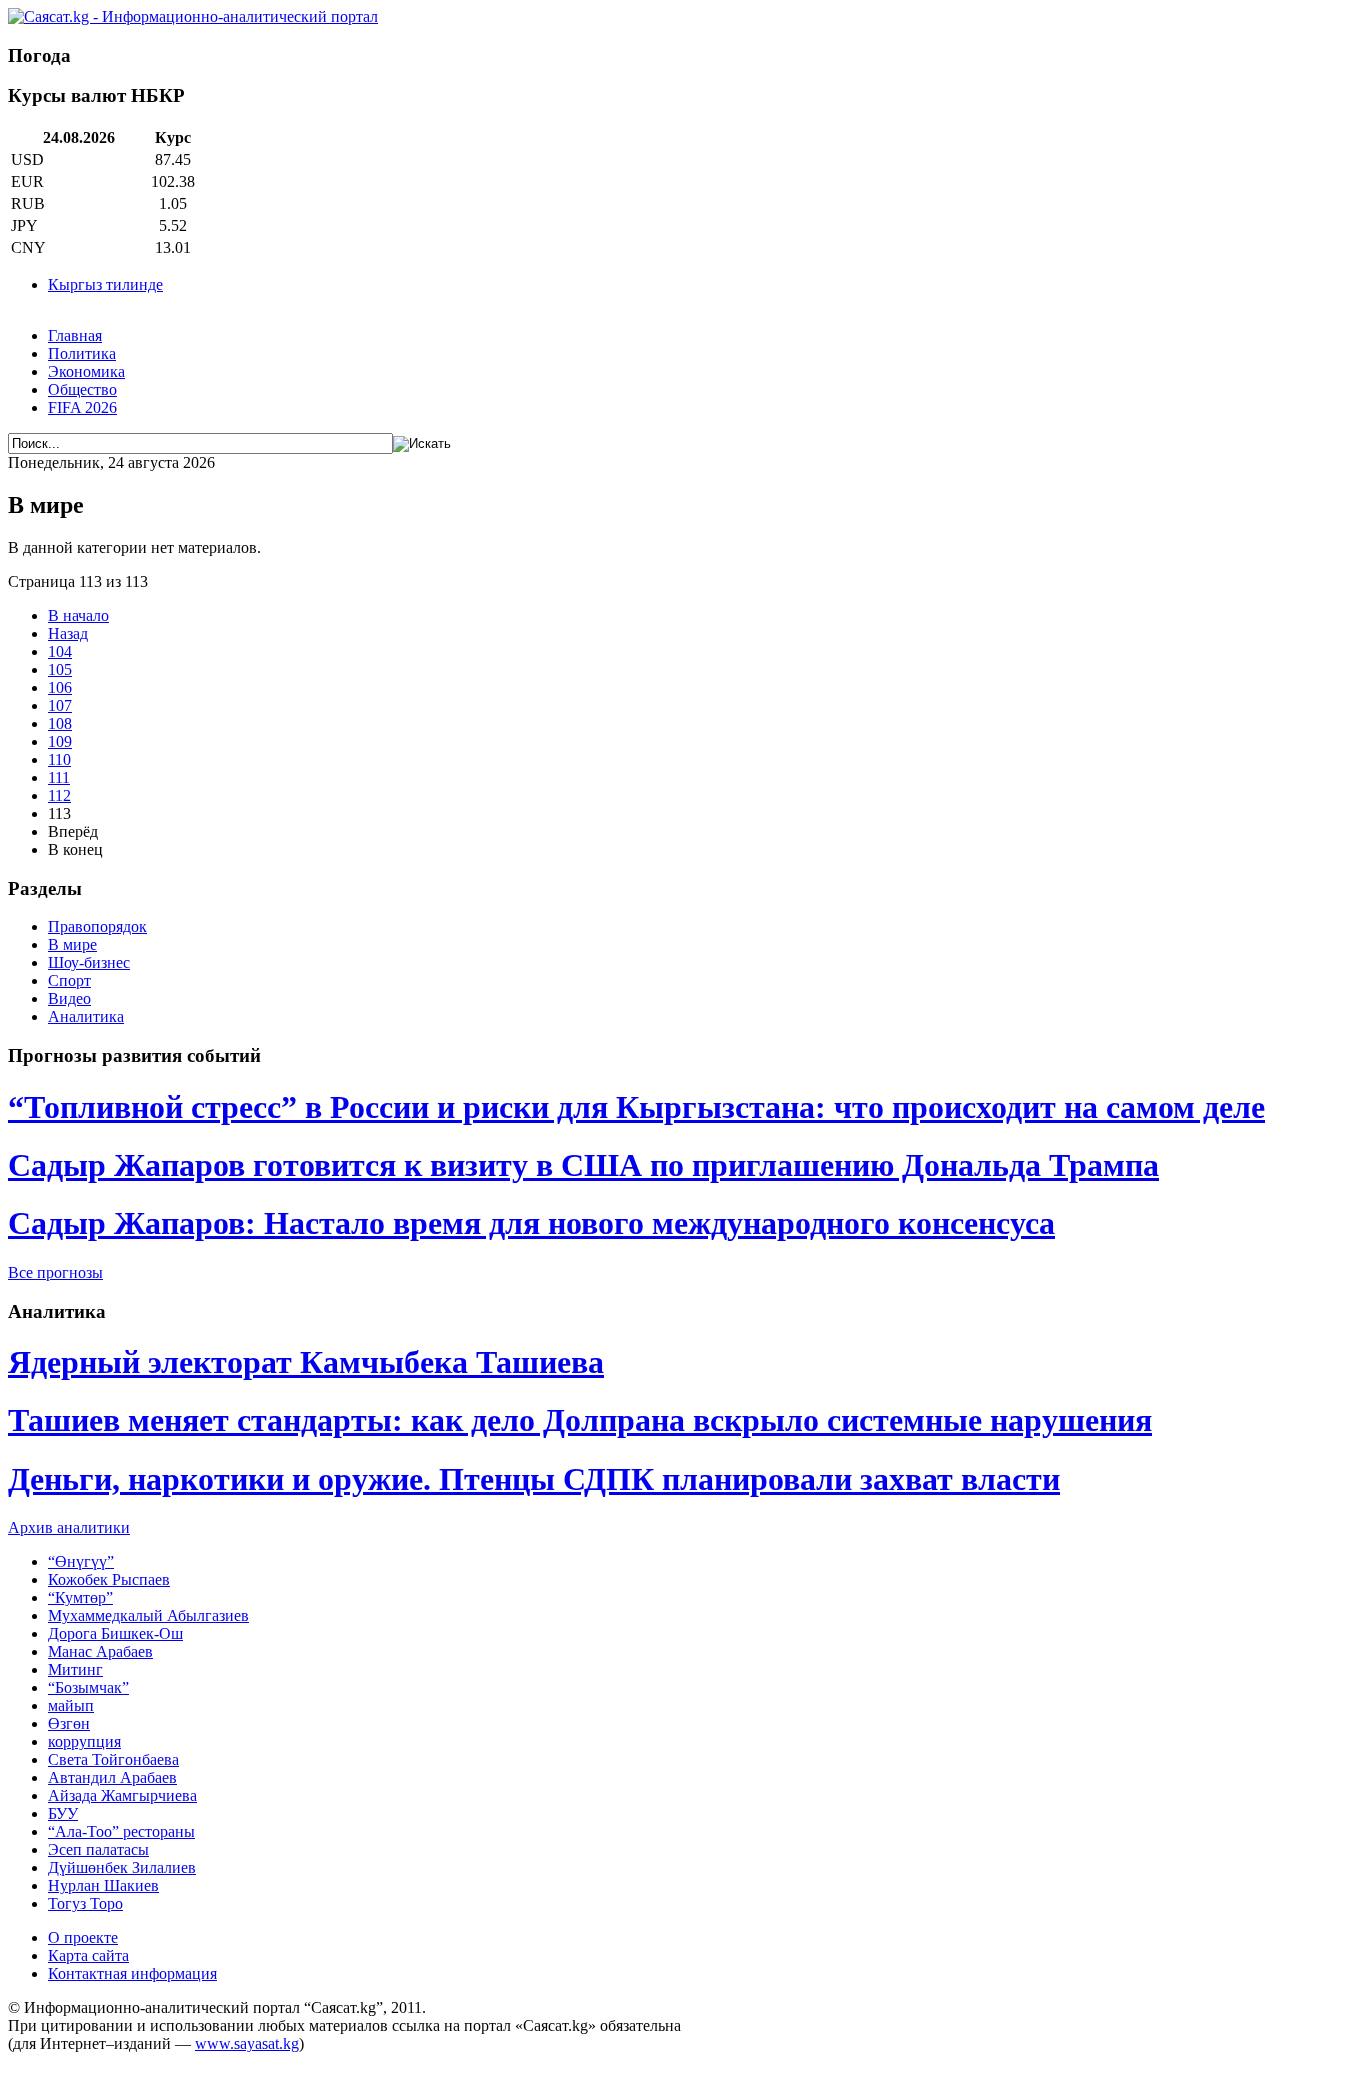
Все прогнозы (55, 1272)
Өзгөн (69, 1723)
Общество (82, 389)
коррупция (84, 1741)
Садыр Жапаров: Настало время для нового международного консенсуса (531, 1223)
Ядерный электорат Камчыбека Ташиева (306, 1362)
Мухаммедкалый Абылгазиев (148, 1615)
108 (60, 723)
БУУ (63, 1813)
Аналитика (86, 1016)
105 (60, 669)
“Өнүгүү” (81, 1561)
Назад (68, 633)
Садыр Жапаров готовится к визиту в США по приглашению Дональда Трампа (583, 1165)
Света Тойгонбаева (113, 1759)
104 (60, 651)
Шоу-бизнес (89, 962)
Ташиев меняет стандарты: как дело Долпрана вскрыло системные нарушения (580, 1420)
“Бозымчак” (88, 1687)
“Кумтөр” (80, 1597)
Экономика (86, 371)
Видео (69, 998)
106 (60, 687)
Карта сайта (88, 1955)
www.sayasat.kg (247, 2043)
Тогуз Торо (85, 1903)
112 (59, 795)
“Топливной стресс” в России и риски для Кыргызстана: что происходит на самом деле (636, 1107)
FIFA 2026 (82, 407)
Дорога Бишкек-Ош (115, 1633)
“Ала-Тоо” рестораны (121, 1831)
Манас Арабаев (100, 1651)
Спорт (69, 980)
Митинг (75, 1669)
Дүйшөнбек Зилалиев (122, 1867)
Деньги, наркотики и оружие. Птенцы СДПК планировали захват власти (534, 1479)
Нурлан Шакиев (103, 1885)
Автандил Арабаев (112, 1777)
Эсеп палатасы (98, 1849)
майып (71, 1705)
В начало (78, 615)
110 (59, 759)
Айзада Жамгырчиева (122, 1795)
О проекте (83, 1937)
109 (60, 741)
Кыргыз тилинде (105, 284)
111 (59, 777)
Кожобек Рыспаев (109, 1579)
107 (60, 705)
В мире (72, 944)
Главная (75, 335)
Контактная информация (132, 1973)
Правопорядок (97, 926)
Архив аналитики (69, 1527)
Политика (82, 353)
